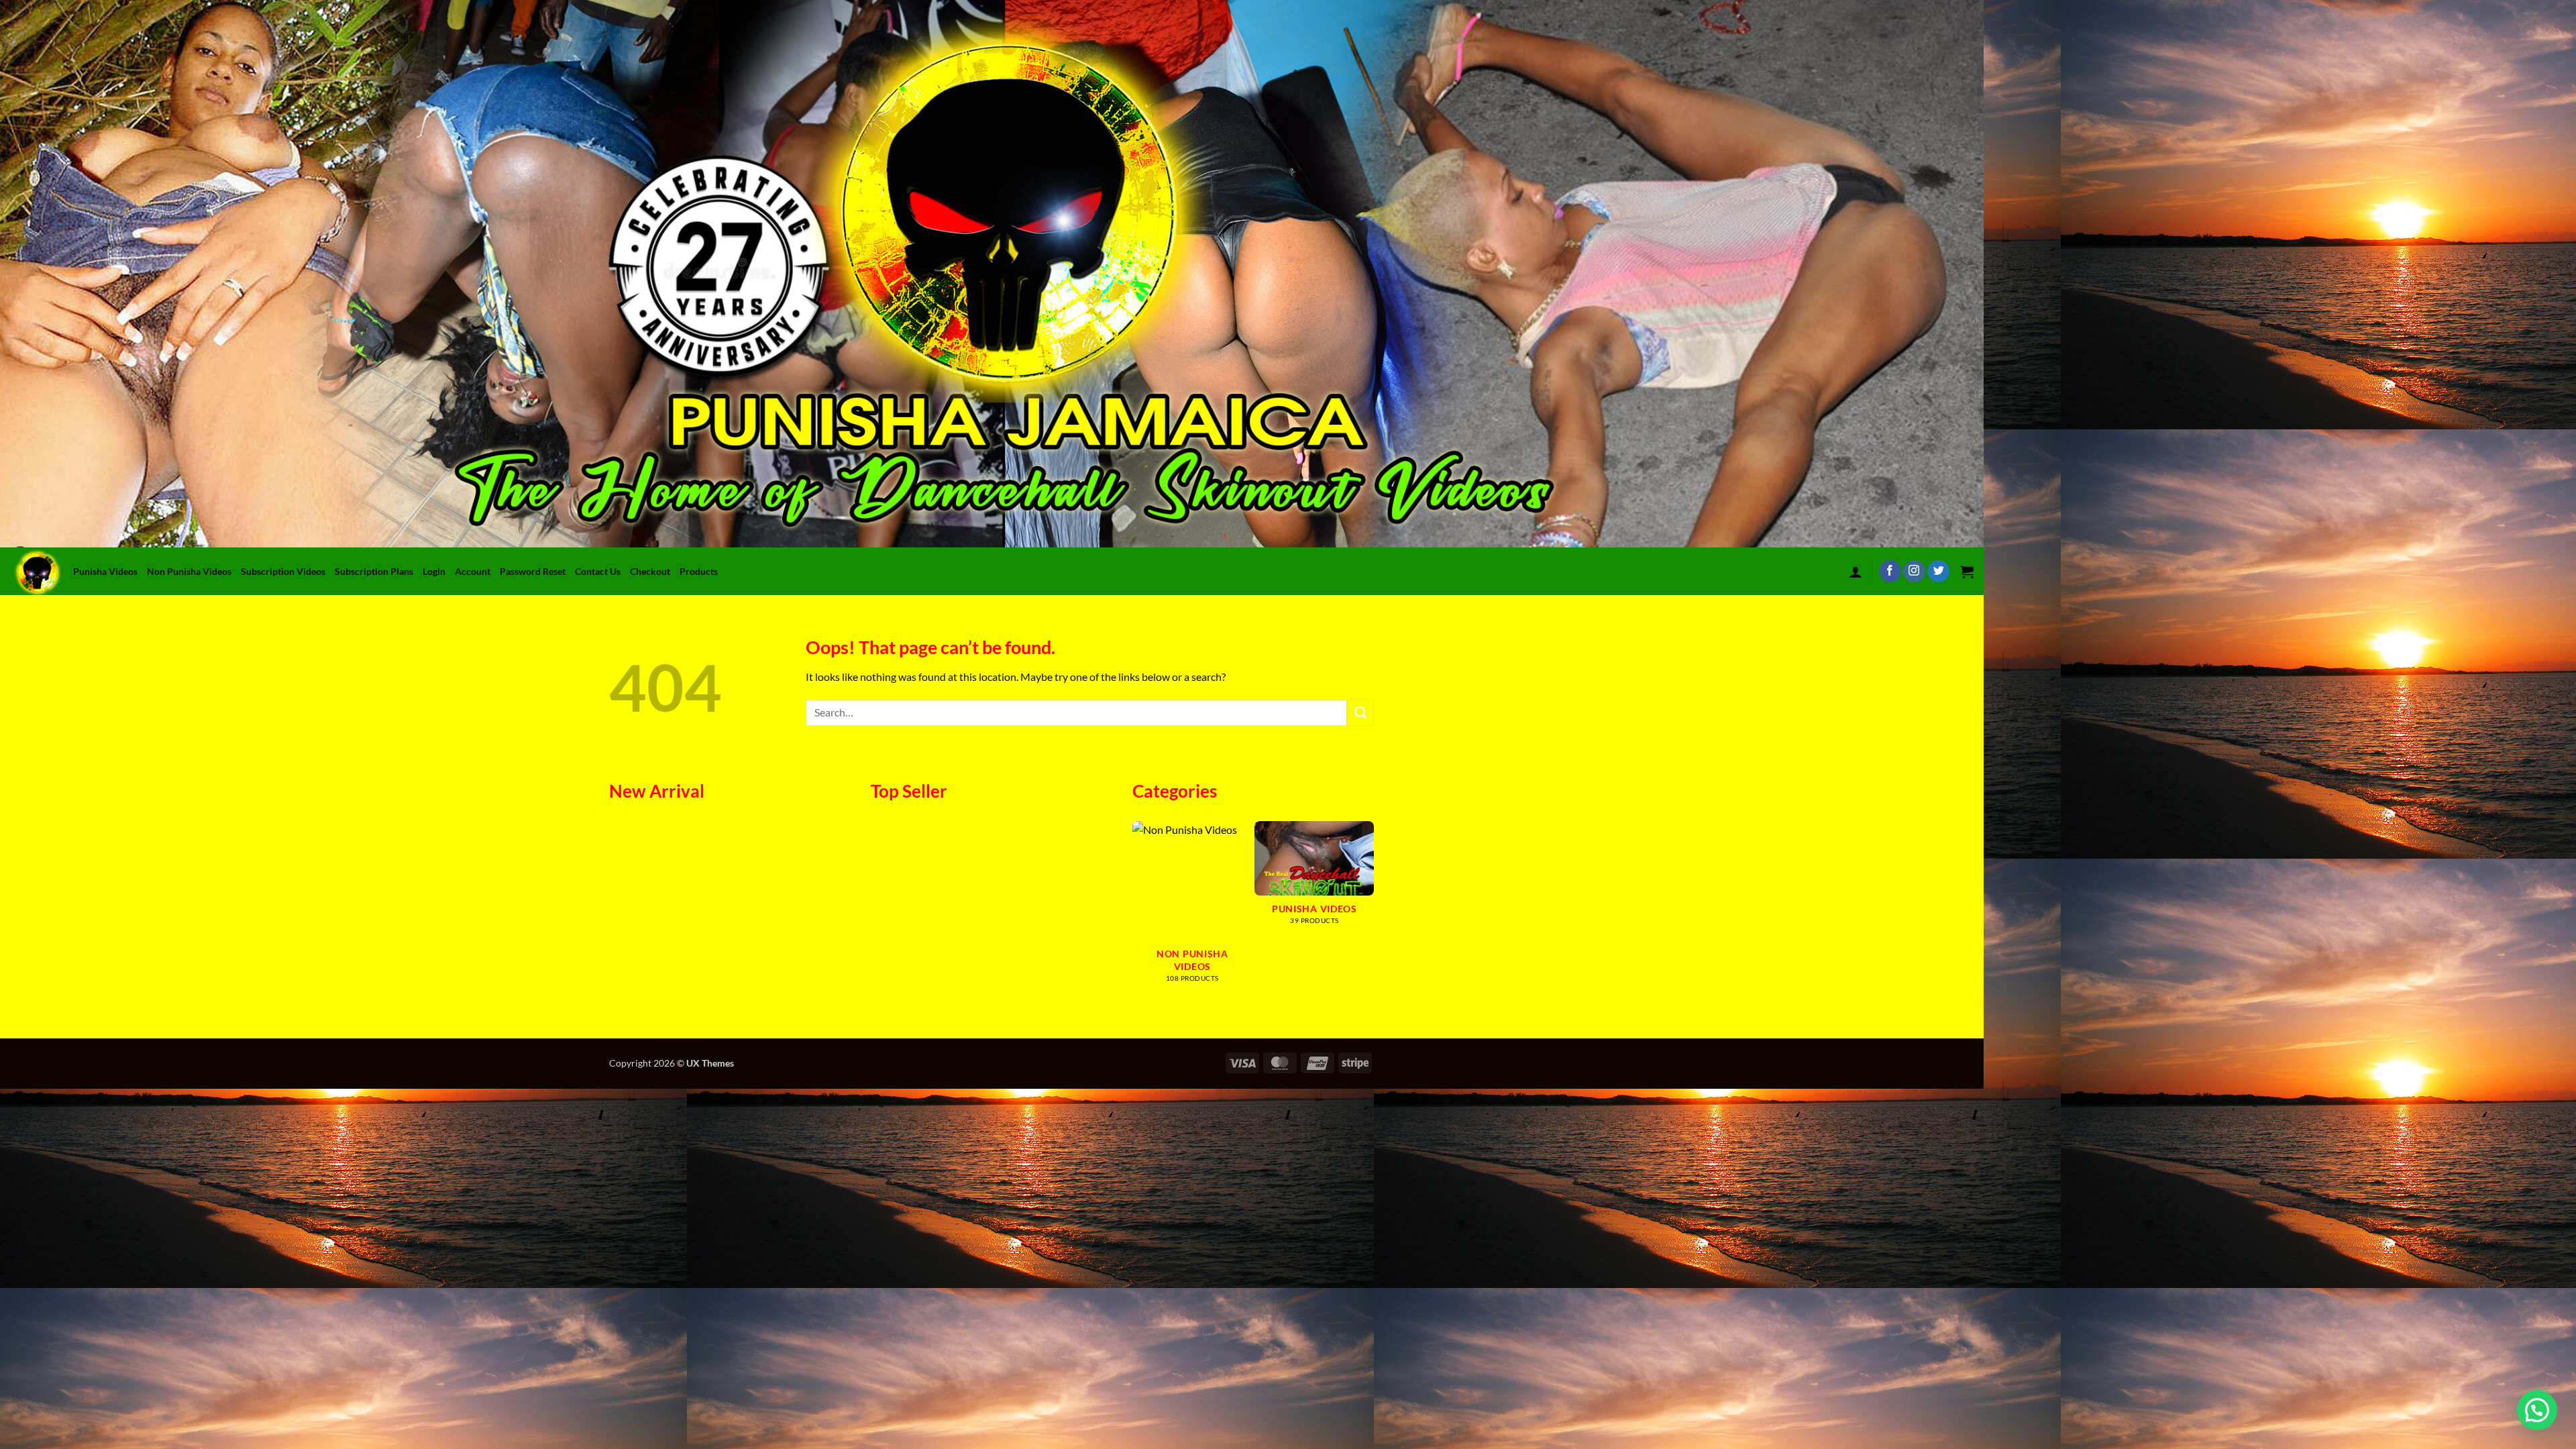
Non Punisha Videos (189, 571)
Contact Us (598, 571)
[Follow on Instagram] (1914, 572)
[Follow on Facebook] (1890, 572)
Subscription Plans (374, 571)
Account (473, 571)
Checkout (650, 571)
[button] (1856, 572)
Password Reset (533, 571)
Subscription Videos (283, 571)
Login (434, 571)
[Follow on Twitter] (1938, 572)
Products (699, 571)
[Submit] (1360, 712)
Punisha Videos (105, 571)
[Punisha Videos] (40, 571)
